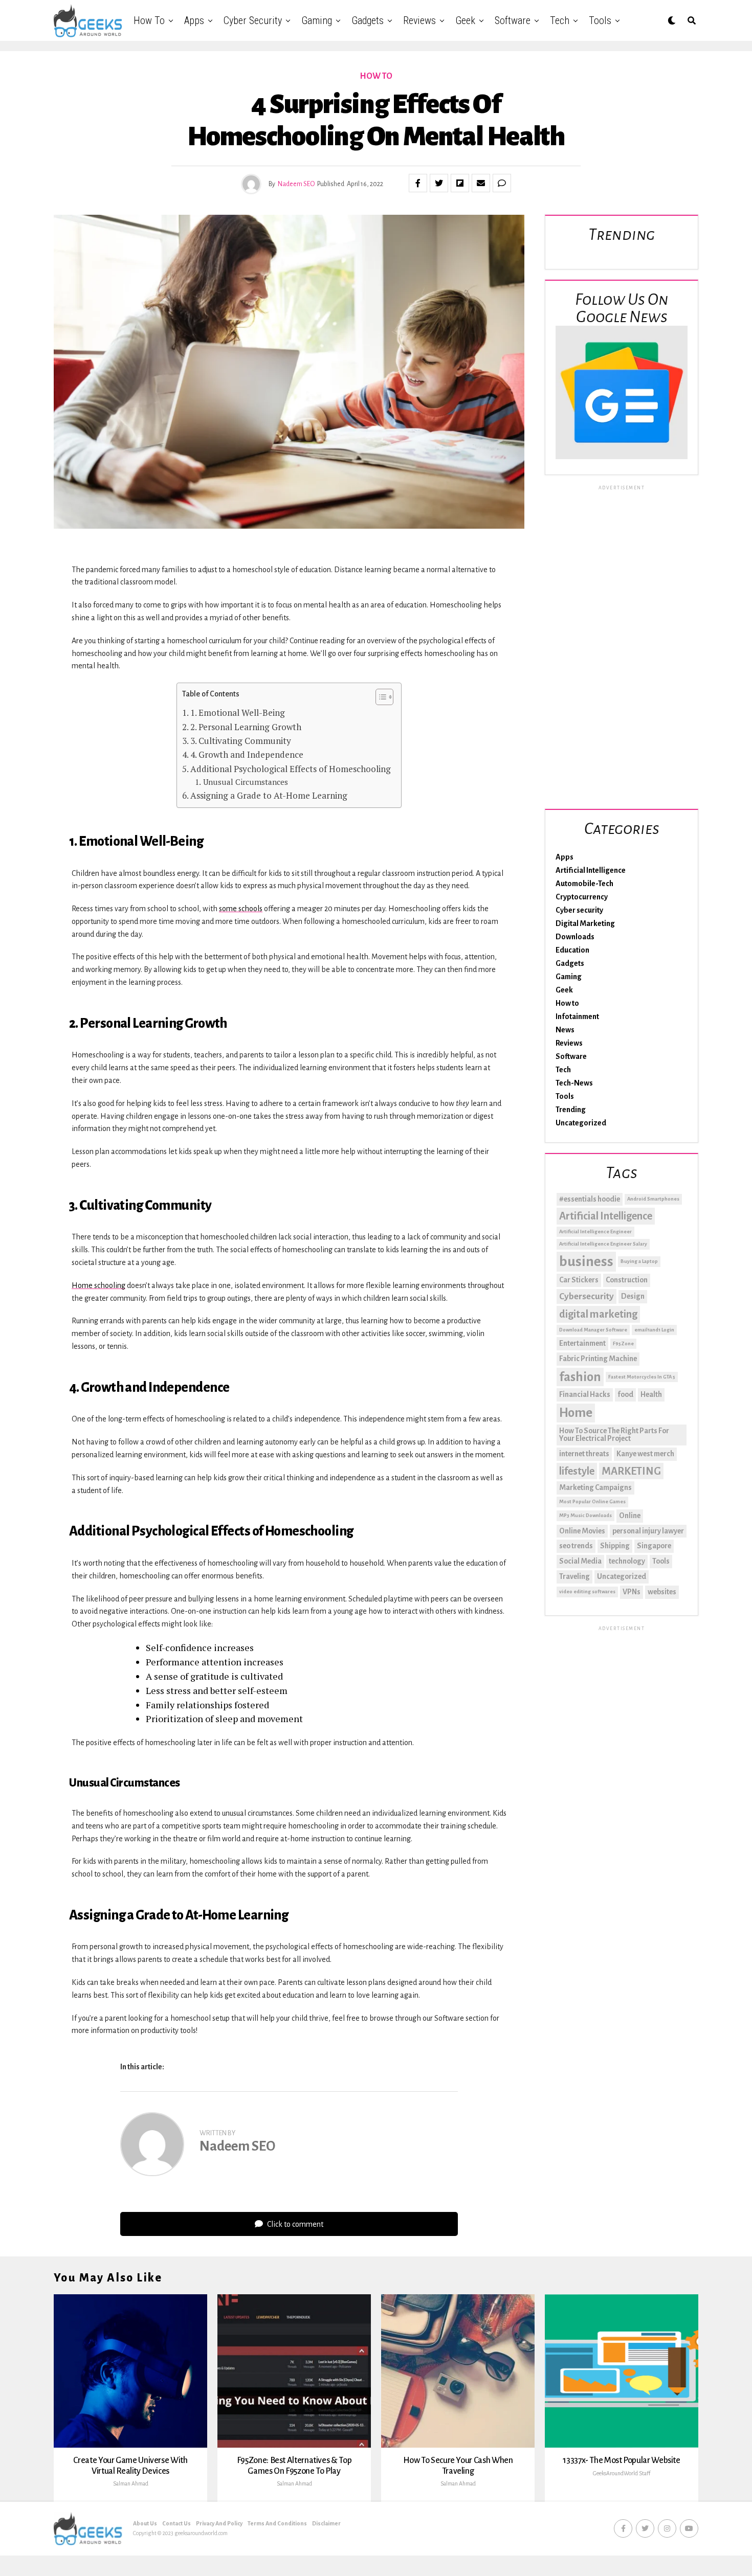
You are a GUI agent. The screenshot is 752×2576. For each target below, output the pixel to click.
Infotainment (577, 1016)
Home (576, 1413)
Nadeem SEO (296, 184)
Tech (560, 20)
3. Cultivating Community (241, 741)
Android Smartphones (653, 1199)
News (565, 1030)
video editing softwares (587, 1591)
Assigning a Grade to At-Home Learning (269, 795)
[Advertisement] (622, 645)
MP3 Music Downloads (585, 1515)
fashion (580, 1377)
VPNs (632, 1592)
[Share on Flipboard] (460, 183)
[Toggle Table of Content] (379, 697)
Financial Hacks (585, 1394)
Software (513, 20)
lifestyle (577, 1471)
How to (149, 20)
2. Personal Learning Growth (246, 727)
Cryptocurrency (582, 897)
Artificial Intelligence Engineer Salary (603, 1244)
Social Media (580, 1561)
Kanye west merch (645, 1454)
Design (633, 1296)
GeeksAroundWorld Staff (622, 2473)
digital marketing (598, 1314)
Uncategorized (581, 1123)
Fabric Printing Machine (598, 1359)
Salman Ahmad (131, 2483)
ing (120, 1285)
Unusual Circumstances (245, 782)
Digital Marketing (585, 923)
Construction (627, 1280)
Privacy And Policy (219, 2523)
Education (572, 950)
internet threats (584, 1454)
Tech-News (574, 1083)
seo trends (576, 1546)
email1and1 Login (654, 1330)
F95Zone (623, 1343)
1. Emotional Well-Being (238, 713)
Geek (465, 20)
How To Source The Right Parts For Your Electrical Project (614, 1435)
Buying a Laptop (639, 1261)
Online (630, 1516)
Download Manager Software (593, 1330)
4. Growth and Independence (247, 754)
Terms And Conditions (277, 2523)
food (625, 1394)
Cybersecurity (587, 1296)
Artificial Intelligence (591, 870)
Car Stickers (579, 1280)
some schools (241, 909)
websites (662, 1592)
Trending (571, 1110)
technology (627, 1561)
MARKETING (631, 1471)
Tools (600, 20)
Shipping (615, 1546)
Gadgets (368, 20)
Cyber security (253, 20)
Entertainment (582, 1343)
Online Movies (582, 1531)
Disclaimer (326, 2523)
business (586, 1262)
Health (651, 1394)
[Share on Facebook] (418, 183)
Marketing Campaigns (595, 1487)
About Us (145, 2523)
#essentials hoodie (590, 1199)
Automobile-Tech (584, 884)
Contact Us (176, 2523)
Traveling (574, 1576)
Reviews (419, 20)
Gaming (317, 20)
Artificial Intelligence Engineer (595, 1231)
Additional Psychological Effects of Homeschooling (291, 769)
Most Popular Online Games (592, 1501)
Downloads (575, 937)
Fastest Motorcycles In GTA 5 (642, 1377)
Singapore (654, 1546)
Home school (93, 1285)
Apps (194, 20)
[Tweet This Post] (439, 183)
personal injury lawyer (648, 1531)
